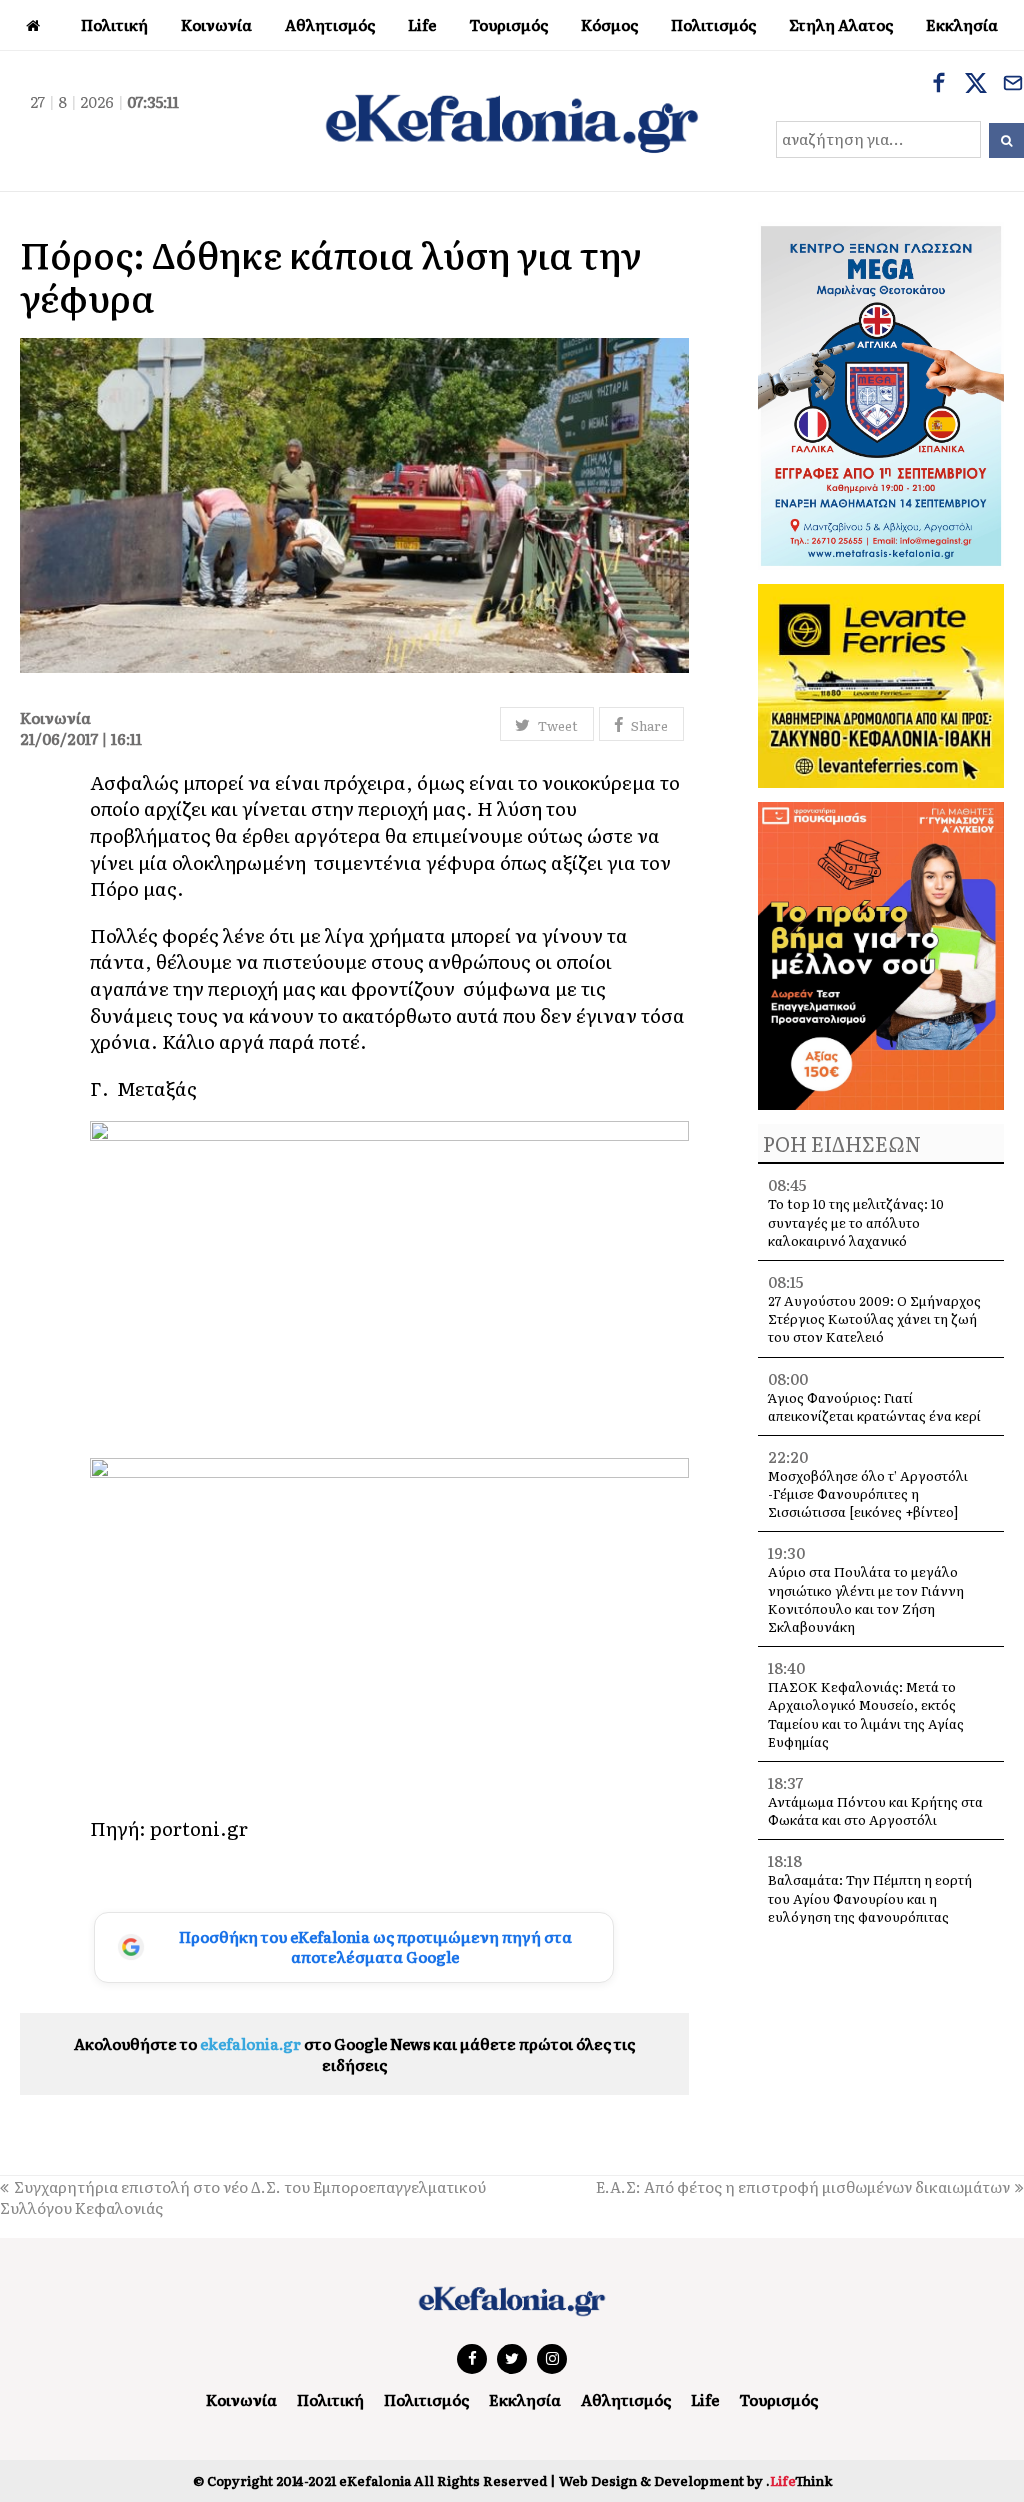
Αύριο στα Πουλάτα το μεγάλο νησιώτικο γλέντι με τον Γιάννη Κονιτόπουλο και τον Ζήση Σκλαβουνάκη (866, 1599)
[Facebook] (939, 85)
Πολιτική (330, 2399)
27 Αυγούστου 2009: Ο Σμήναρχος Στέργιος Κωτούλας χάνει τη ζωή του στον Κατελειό (874, 1318)
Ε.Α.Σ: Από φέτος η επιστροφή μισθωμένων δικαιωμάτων (803, 2186)
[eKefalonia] (512, 121)
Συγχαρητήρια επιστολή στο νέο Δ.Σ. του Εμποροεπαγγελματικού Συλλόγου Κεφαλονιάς (243, 2197)
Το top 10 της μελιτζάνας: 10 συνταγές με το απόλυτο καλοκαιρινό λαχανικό (856, 1221)
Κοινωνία (241, 2399)
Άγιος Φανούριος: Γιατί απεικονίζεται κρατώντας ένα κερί (874, 1406)
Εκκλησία (525, 2399)
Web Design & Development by (695, 2480)
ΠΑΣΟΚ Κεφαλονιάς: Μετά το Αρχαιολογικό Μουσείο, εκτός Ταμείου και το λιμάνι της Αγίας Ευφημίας (866, 1714)
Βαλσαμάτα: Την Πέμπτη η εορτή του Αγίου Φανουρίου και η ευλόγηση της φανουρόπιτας (870, 1897)
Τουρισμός (778, 2399)
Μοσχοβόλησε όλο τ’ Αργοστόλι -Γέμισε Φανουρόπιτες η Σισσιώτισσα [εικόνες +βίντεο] (868, 1493)
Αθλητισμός (626, 2399)
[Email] (1013, 85)
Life (705, 2399)
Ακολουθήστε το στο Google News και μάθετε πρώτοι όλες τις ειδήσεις (354, 2054)
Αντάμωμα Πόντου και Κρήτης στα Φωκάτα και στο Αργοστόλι (875, 1810)
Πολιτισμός (426, 2399)
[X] (976, 85)
